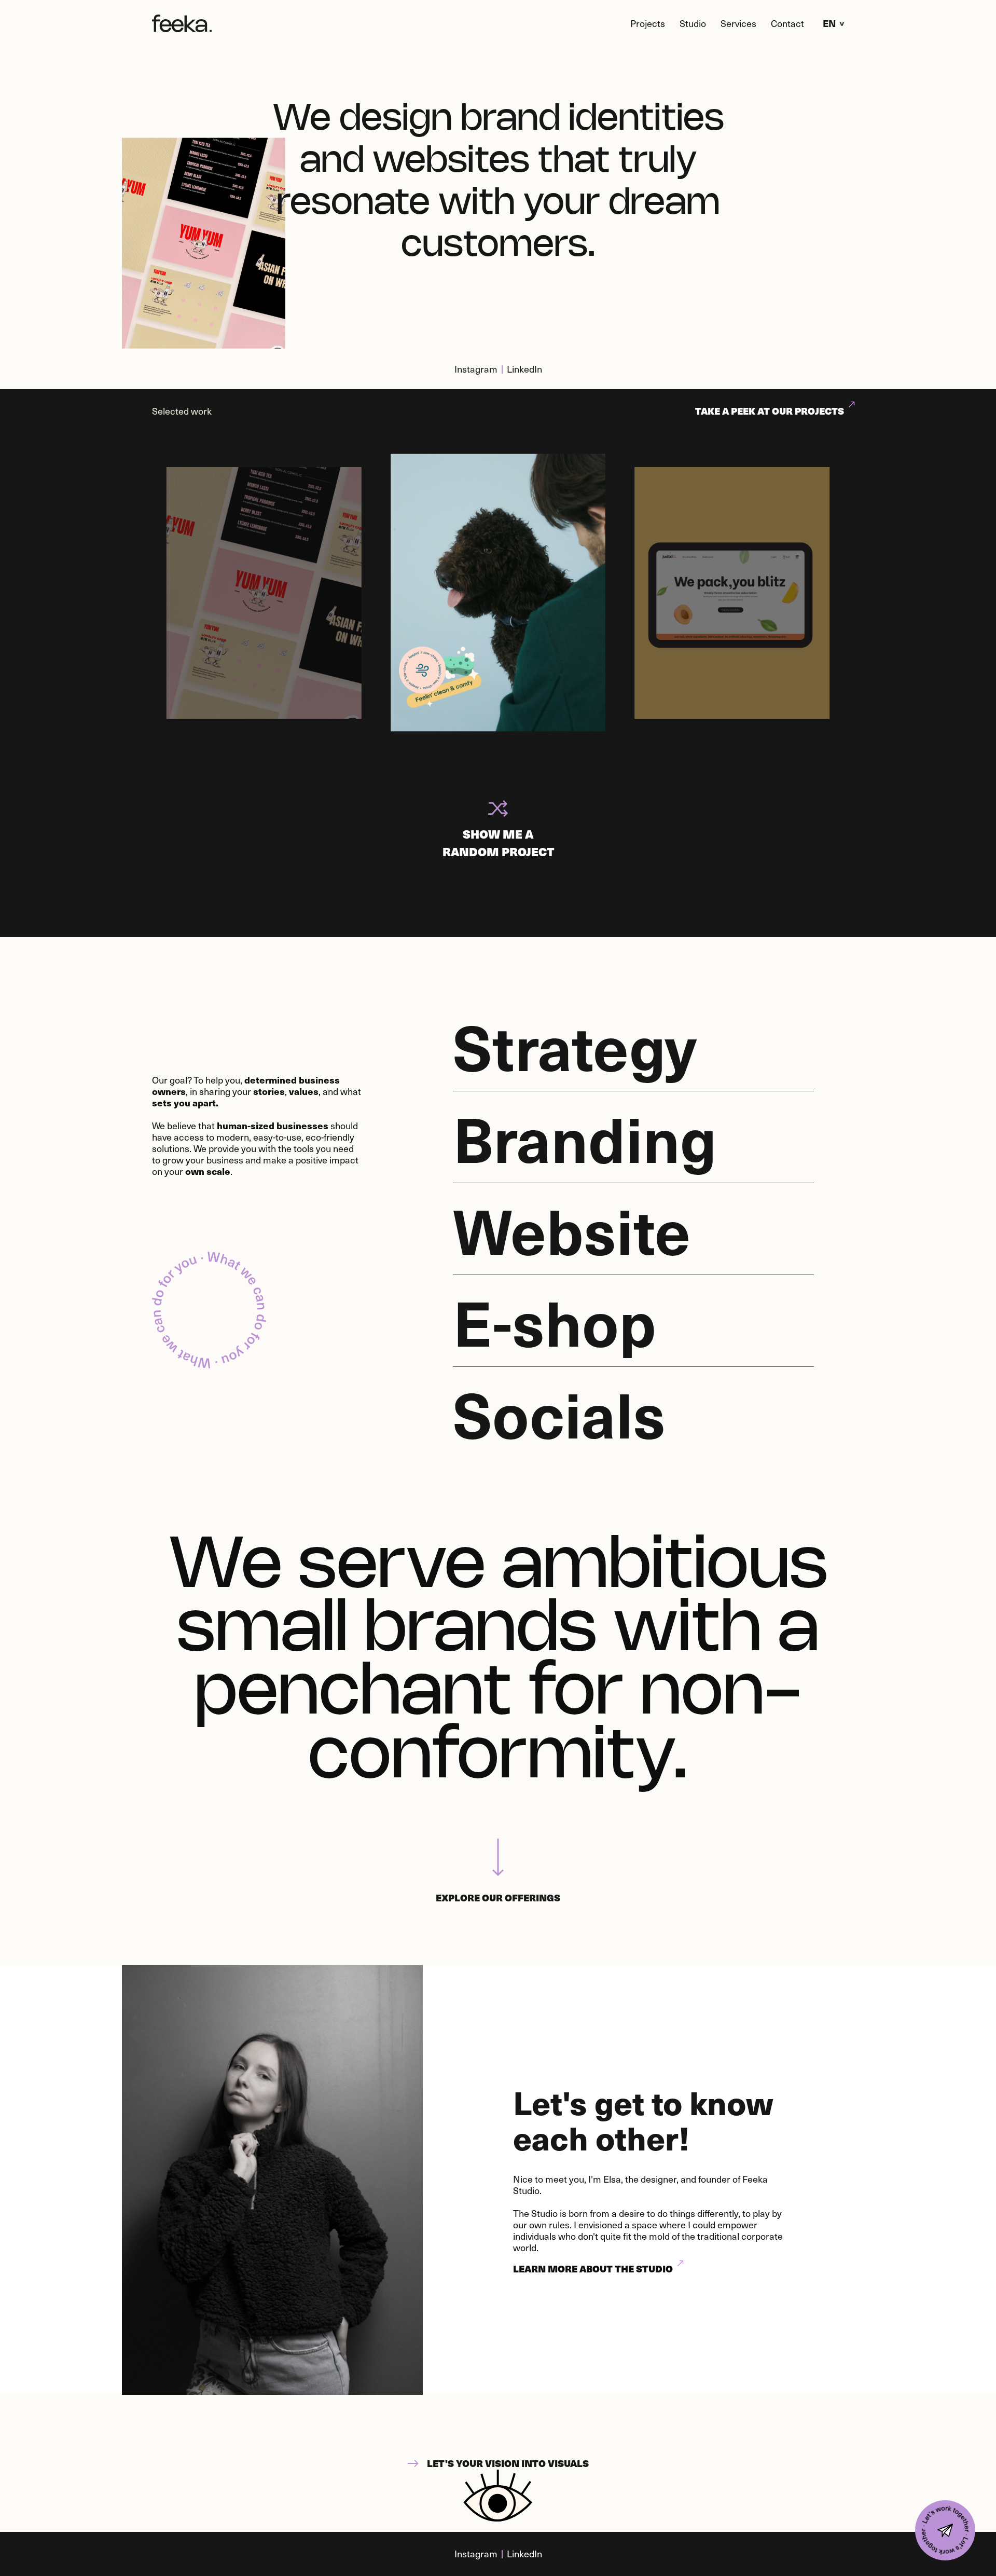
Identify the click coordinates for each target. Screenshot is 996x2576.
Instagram (476, 369)
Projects (648, 23)
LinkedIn (524, 369)
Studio (693, 23)
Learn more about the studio (593, 2269)
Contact (787, 23)
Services (738, 23)
